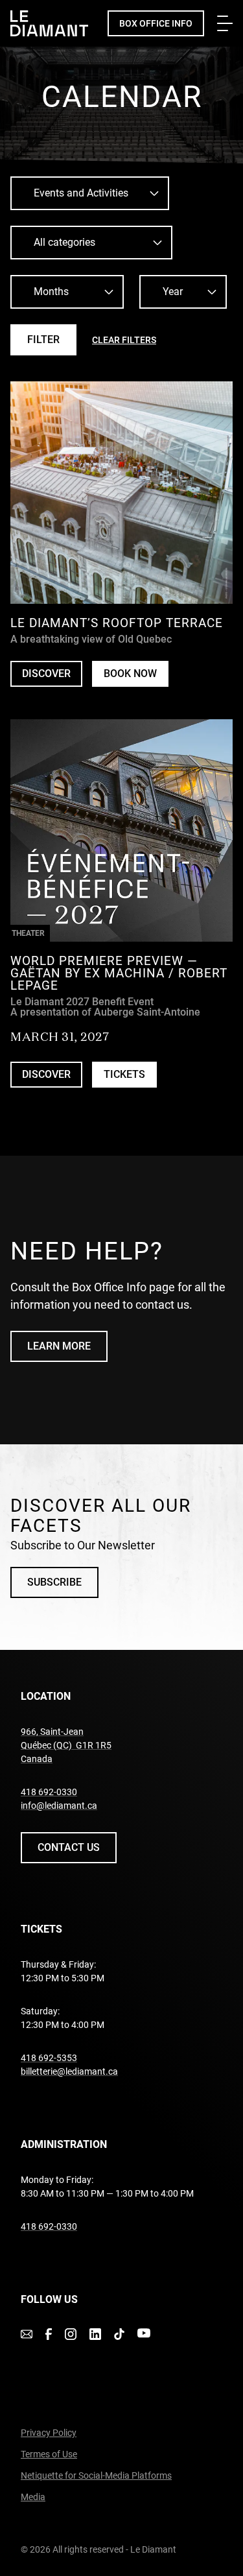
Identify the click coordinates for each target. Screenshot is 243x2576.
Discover (46, 674)
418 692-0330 (49, 1792)
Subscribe (54, 1582)
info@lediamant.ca (59, 1806)
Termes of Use (49, 2454)
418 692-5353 (49, 2058)
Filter (43, 340)
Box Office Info (156, 23)
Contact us (69, 1847)
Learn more (59, 1346)
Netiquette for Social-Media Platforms (96, 2475)
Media (33, 2497)
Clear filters (124, 340)
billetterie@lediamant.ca (69, 2071)
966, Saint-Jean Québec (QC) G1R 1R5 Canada (66, 1745)
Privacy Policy (49, 2433)
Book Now (136, 677)
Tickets (124, 1074)
